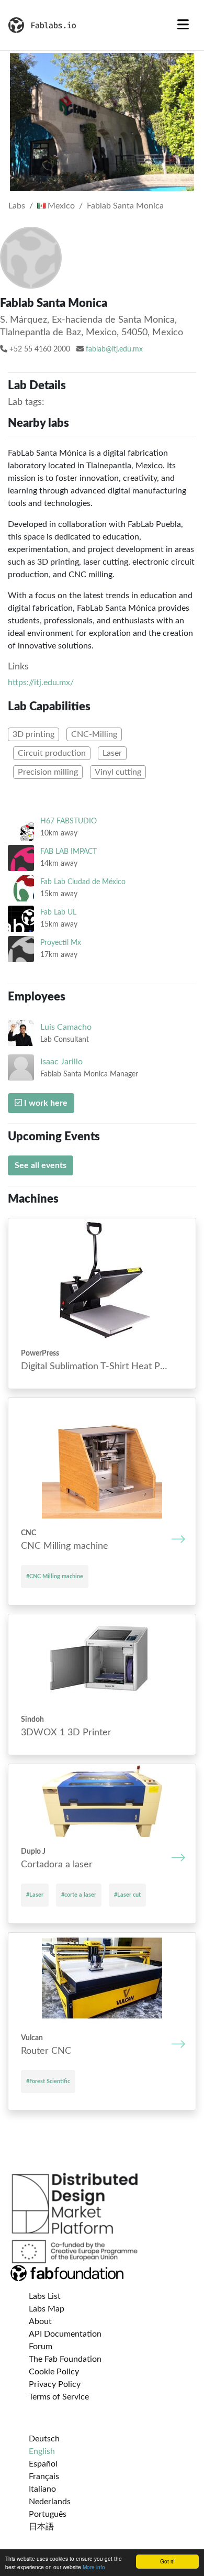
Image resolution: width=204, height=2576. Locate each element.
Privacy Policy (55, 2384)
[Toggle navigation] (183, 25)
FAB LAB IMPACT (69, 851)
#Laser (35, 1895)
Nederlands (50, 2502)
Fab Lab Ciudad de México (83, 882)
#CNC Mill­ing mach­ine (55, 1576)
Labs (17, 206)
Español (43, 2464)
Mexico (60, 206)
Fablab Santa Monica (125, 206)
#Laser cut (127, 1895)
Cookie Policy (54, 2372)
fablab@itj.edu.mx (114, 349)
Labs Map (47, 2309)
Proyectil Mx (61, 943)
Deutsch (44, 2439)
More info (94, 2567)
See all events (41, 1165)
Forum (41, 2347)
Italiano (42, 2489)
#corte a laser (79, 1895)
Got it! (167, 2561)
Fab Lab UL (58, 912)
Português (48, 2514)
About (40, 2321)
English (42, 2451)
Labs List (45, 2296)
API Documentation (65, 2334)
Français (44, 2476)
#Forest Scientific (48, 2081)
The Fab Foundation (65, 2359)
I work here (45, 1103)
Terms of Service (59, 2397)
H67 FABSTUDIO (69, 821)
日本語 (41, 2527)
